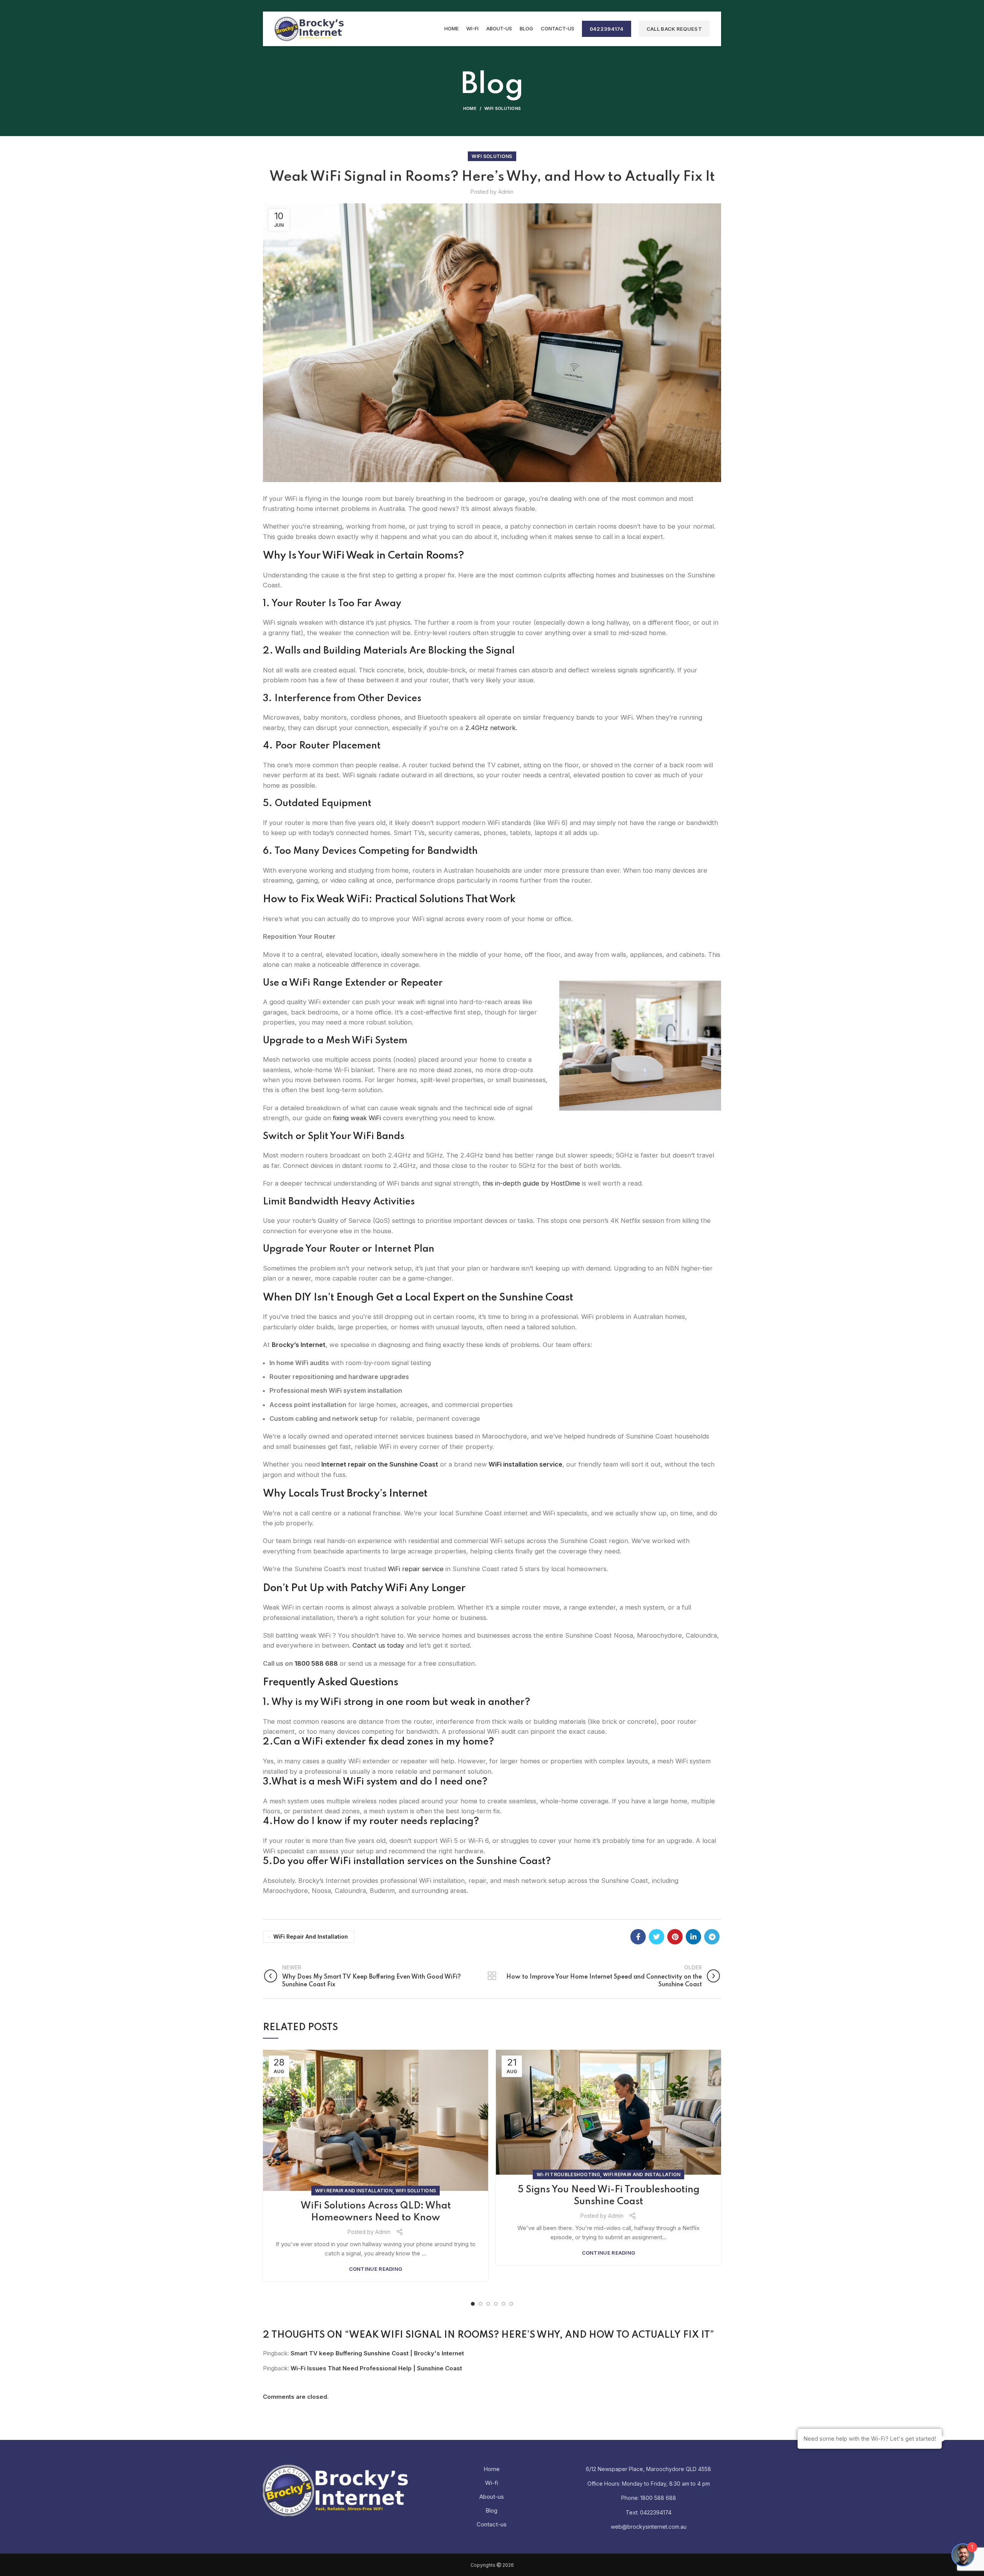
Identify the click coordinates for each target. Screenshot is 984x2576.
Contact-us (492, 2524)
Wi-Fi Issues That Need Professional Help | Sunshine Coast (376, 2368)
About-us (492, 2497)
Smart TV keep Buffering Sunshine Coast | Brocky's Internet (377, 2353)
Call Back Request (674, 29)
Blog (491, 2510)
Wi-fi (492, 2483)
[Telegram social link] (712, 1937)
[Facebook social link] (638, 1937)
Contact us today (377, 1645)
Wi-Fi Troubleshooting (568, 2174)
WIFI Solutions (503, 108)
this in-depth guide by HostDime (530, 1183)
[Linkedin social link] (693, 1937)
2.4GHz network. (491, 728)
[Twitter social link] (657, 1937)
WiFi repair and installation (311, 1937)
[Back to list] (492, 1976)
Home (470, 108)
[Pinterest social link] (675, 1937)
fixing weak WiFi (357, 1118)
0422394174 (607, 29)
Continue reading (376, 2269)
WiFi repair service (416, 1569)
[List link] (649, 2498)
